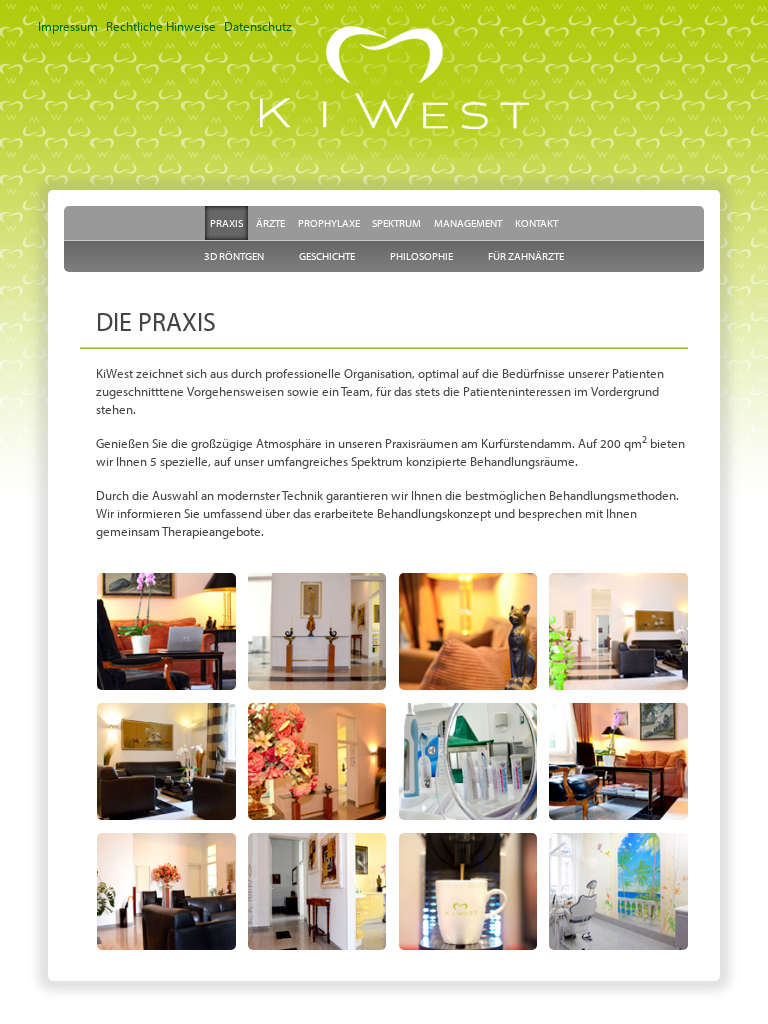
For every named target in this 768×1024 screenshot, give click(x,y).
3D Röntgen (234, 256)
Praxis (226, 223)
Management (468, 223)
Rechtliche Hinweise (161, 26)
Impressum (68, 26)
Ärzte (270, 223)
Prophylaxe (329, 223)
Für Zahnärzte (526, 256)
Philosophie (421, 256)
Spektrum (396, 223)
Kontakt (536, 223)
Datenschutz (258, 26)
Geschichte (327, 256)
